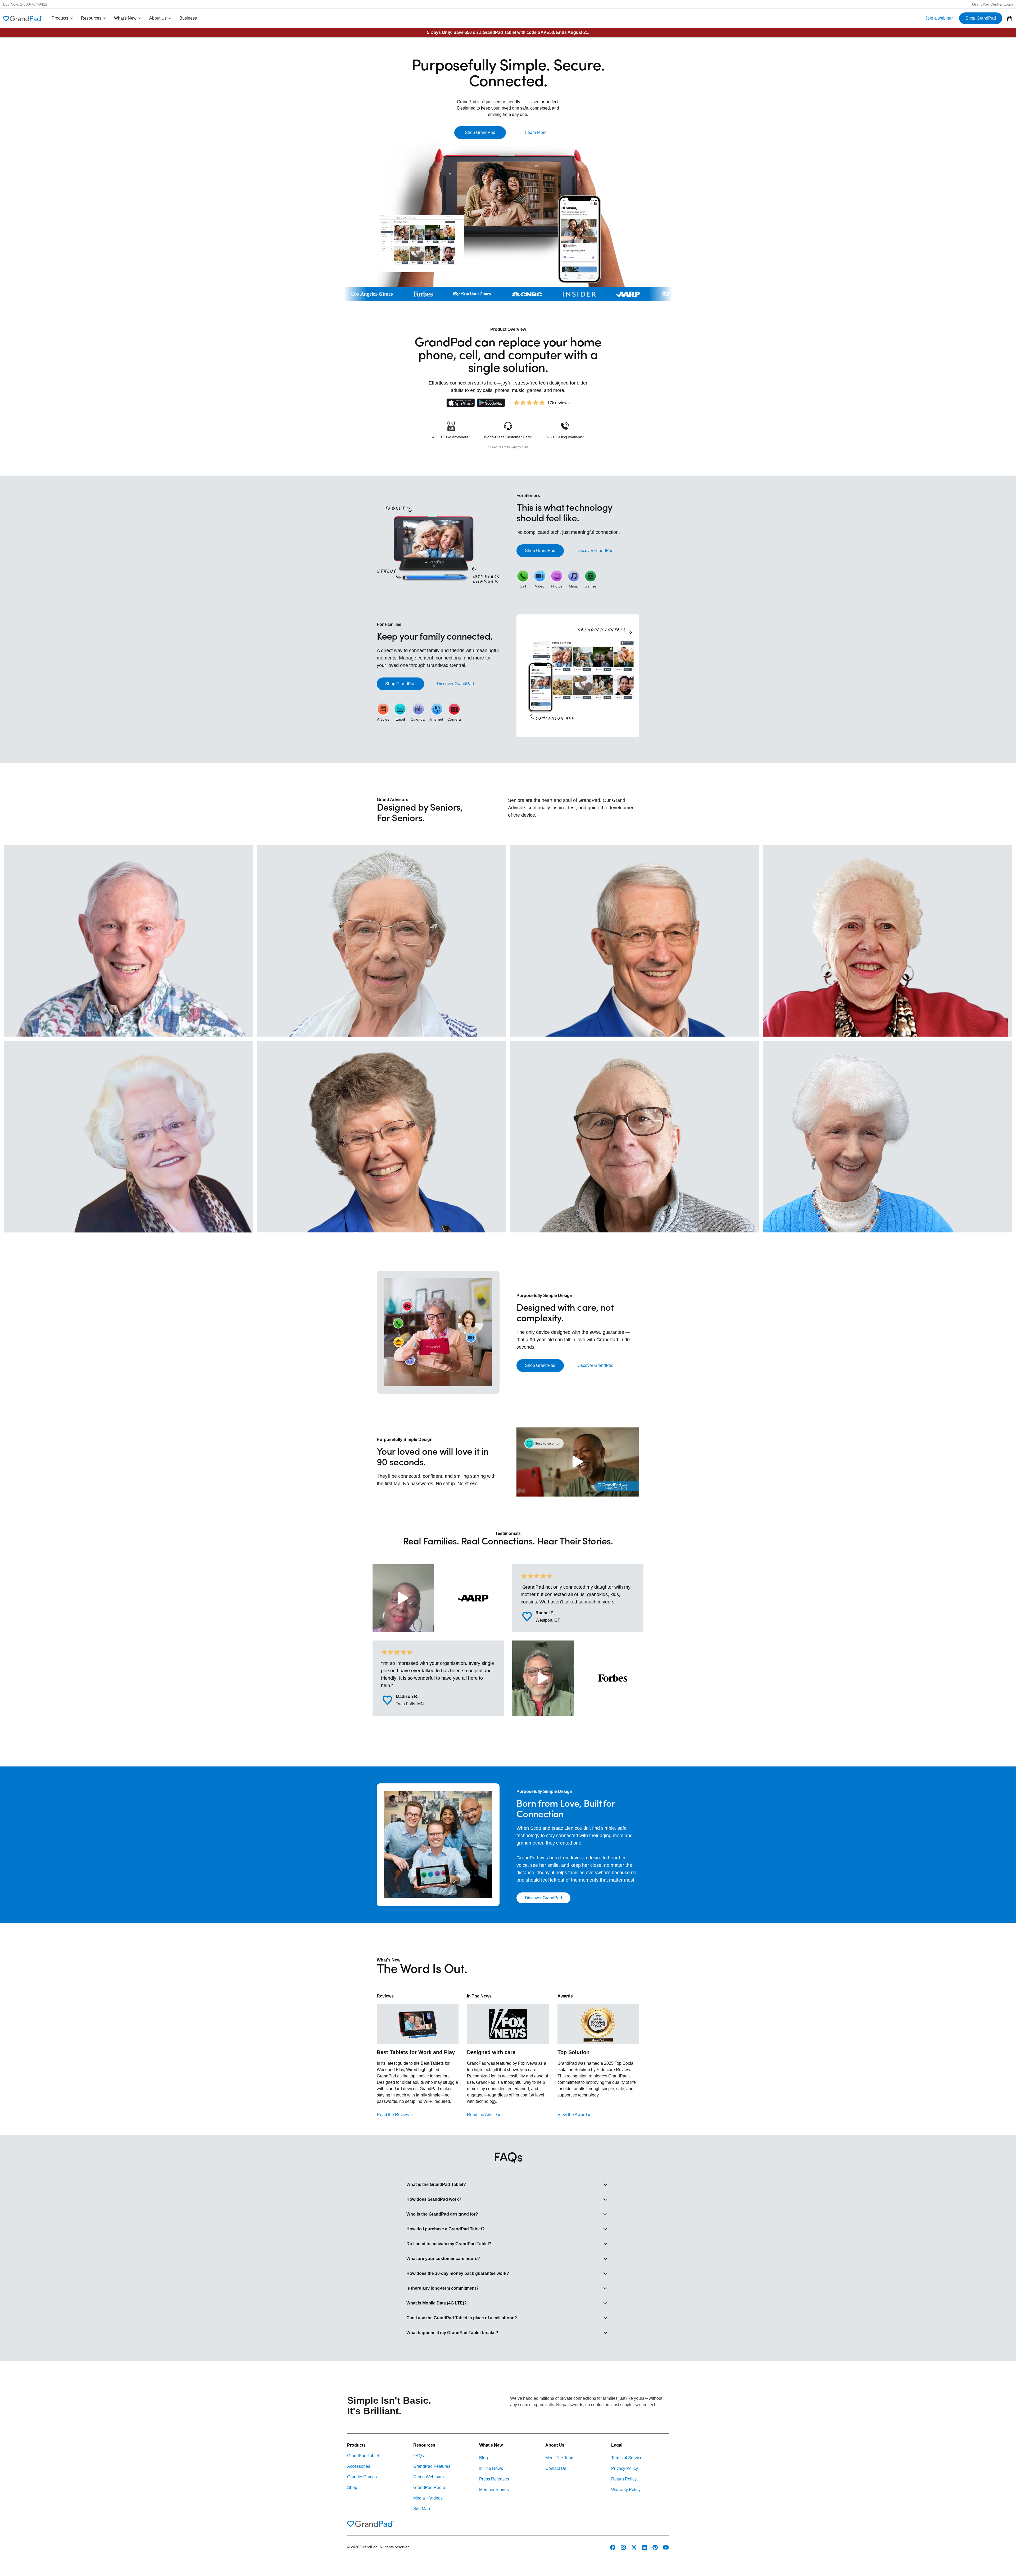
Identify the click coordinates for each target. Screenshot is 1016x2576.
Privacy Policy (625, 2468)
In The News (491, 2468)
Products (60, 18)
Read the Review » (395, 2115)
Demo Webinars (428, 2477)
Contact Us (556, 2468)
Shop (352, 2487)
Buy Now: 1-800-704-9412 (25, 4)
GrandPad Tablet (363, 2456)
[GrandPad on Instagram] (623, 2547)
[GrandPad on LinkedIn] (645, 2547)
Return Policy (624, 2479)
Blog (484, 2458)
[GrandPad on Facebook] (613, 2547)
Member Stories (494, 2490)
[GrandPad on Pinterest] (655, 2547)
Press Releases (494, 2479)
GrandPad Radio (429, 2487)
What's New (125, 18)
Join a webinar (939, 18)
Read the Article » (484, 2115)
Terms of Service (627, 2458)
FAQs (419, 2456)
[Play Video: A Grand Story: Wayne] (543, 1678)
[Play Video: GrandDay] (578, 1462)
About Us (158, 18)
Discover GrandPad (595, 551)
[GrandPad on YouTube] (666, 2547)
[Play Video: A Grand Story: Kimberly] (403, 1598)
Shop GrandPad (981, 18)
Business (188, 18)
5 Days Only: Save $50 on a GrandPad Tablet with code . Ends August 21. (508, 32)
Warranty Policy (626, 2490)
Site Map (422, 2509)
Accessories (359, 2466)
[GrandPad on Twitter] (634, 2547)
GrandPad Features (432, 2466)
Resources (91, 18)
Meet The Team (560, 2458)
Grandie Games (362, 2477)
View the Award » (574, 2115)
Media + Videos (428, 2498)
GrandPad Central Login (992, 4)
